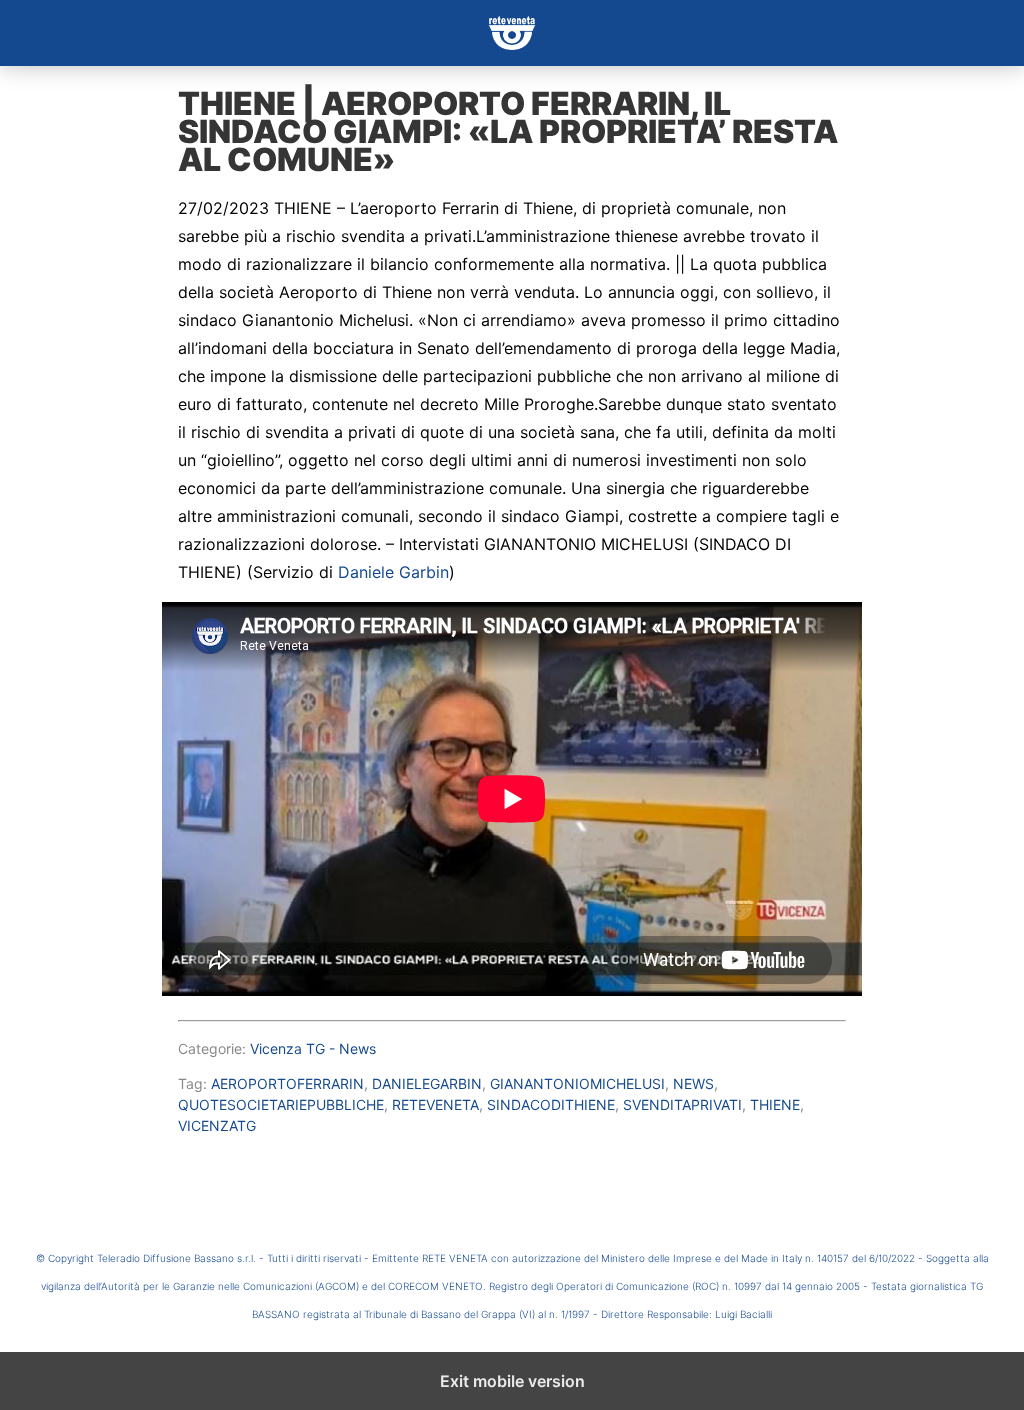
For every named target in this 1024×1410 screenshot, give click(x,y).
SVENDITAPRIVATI (682, 1104)
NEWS (693, 1083)
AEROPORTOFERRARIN (287, 1083)
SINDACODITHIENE (551, 1104)
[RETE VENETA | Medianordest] (512, 33)
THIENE (775, 1104)
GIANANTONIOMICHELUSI (577, 1083)
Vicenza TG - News (313, 1048)
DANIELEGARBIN (427, 1083)
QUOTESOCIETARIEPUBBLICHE (281, 1104)
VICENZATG (217, 1125)
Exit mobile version (512, 1381)
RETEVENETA (435, 1104)
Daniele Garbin (393, 572)
